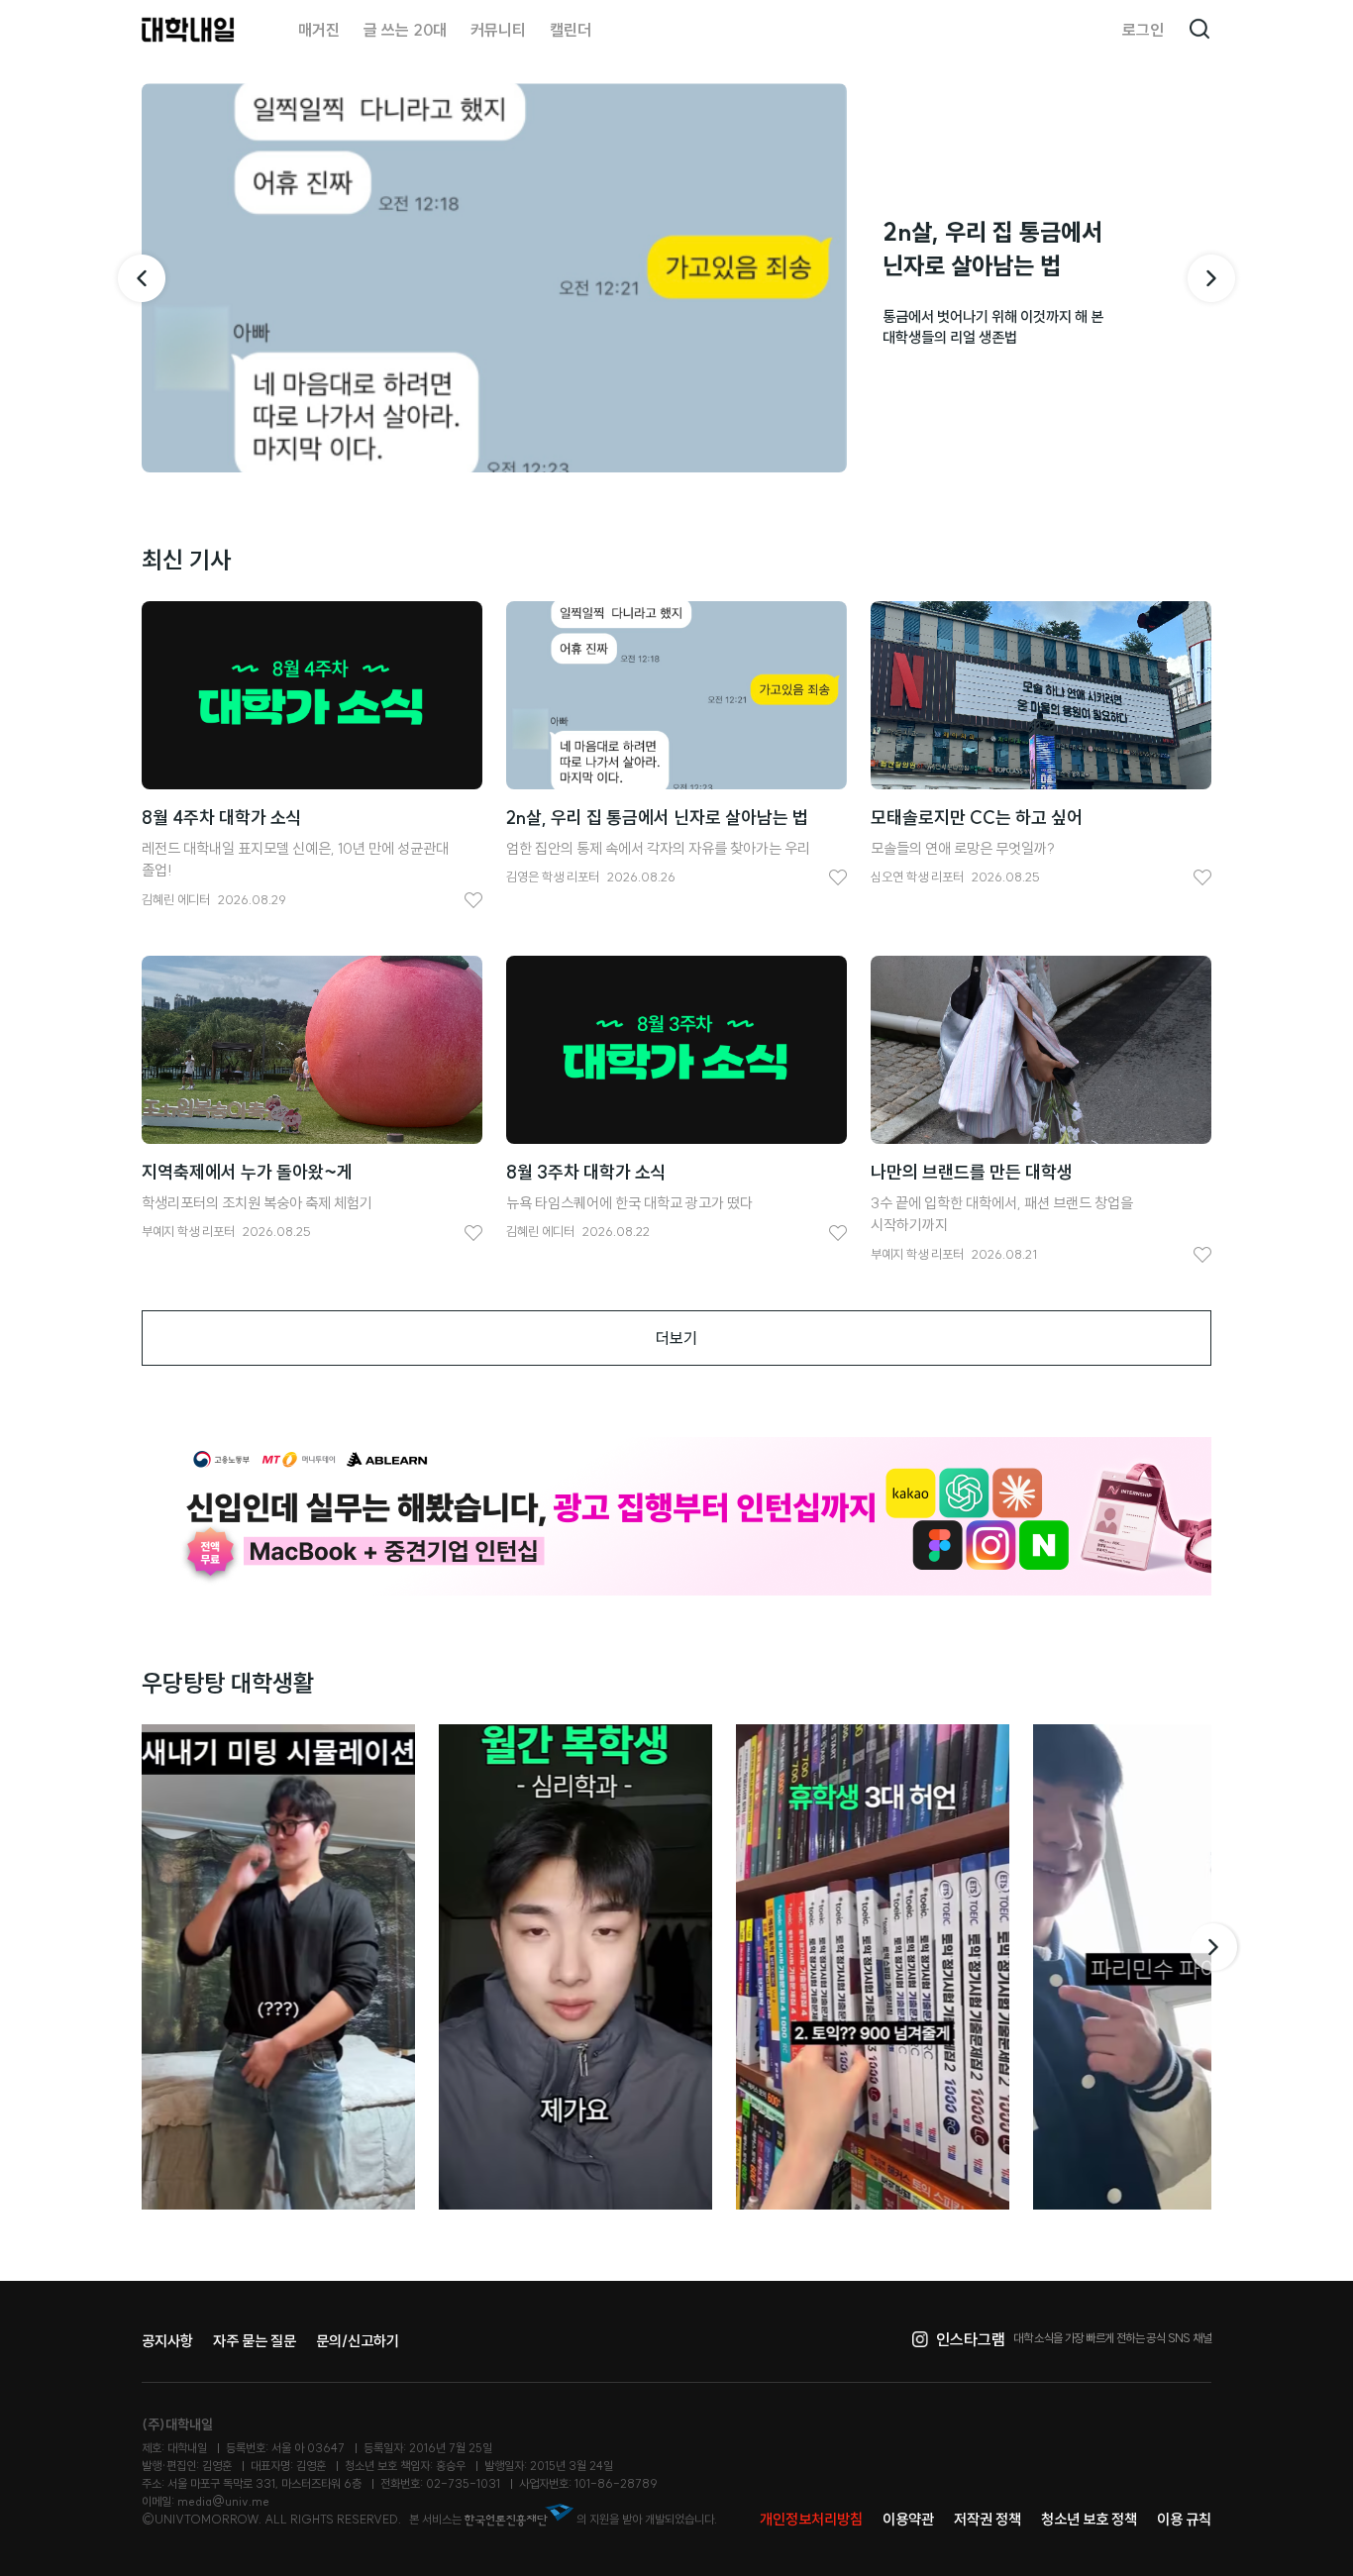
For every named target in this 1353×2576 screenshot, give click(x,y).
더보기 (676, 1338)
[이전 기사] (142, 278)
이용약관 (908, 2519)
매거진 (319, 30)
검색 (1199, 30)
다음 (1215, 1947)
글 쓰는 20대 (405, 30)
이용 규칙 (1184, 2519)
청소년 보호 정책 (1089, 2519)
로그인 (1143, 30)
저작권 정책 (988, 2519)
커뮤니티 (498, 30)
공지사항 (167, 2341)
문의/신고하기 (358, 2341)
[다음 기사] (1211, 278)
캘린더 (571, 30)
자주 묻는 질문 (255, 2341)
